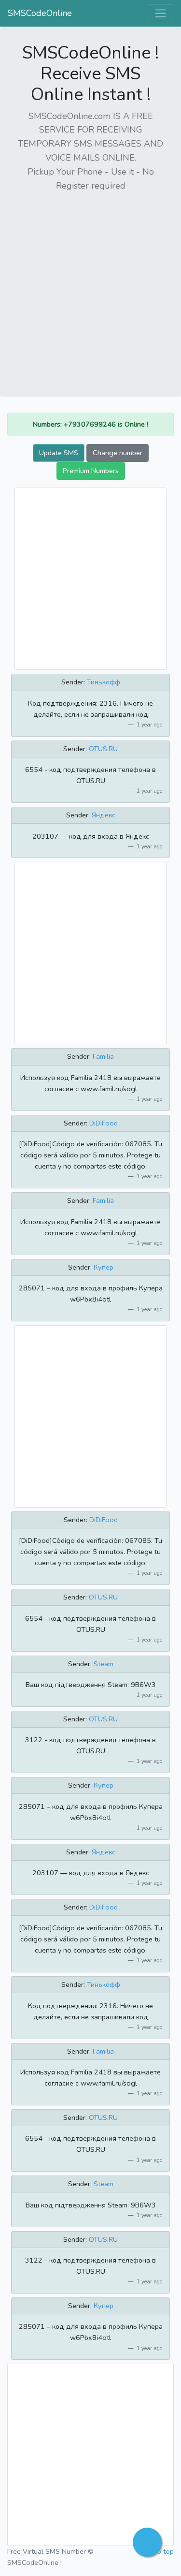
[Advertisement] (90, 291)
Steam (104, 1664)
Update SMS (59, 453)
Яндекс (104, 815)
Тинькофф (104, 682)
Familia (103, 1056)
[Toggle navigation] (160, 13)
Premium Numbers (91, 471)
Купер (104, 1267)
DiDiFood (104, 1123)
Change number (118, 453)
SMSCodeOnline (40, 13)
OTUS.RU (103, 749)
